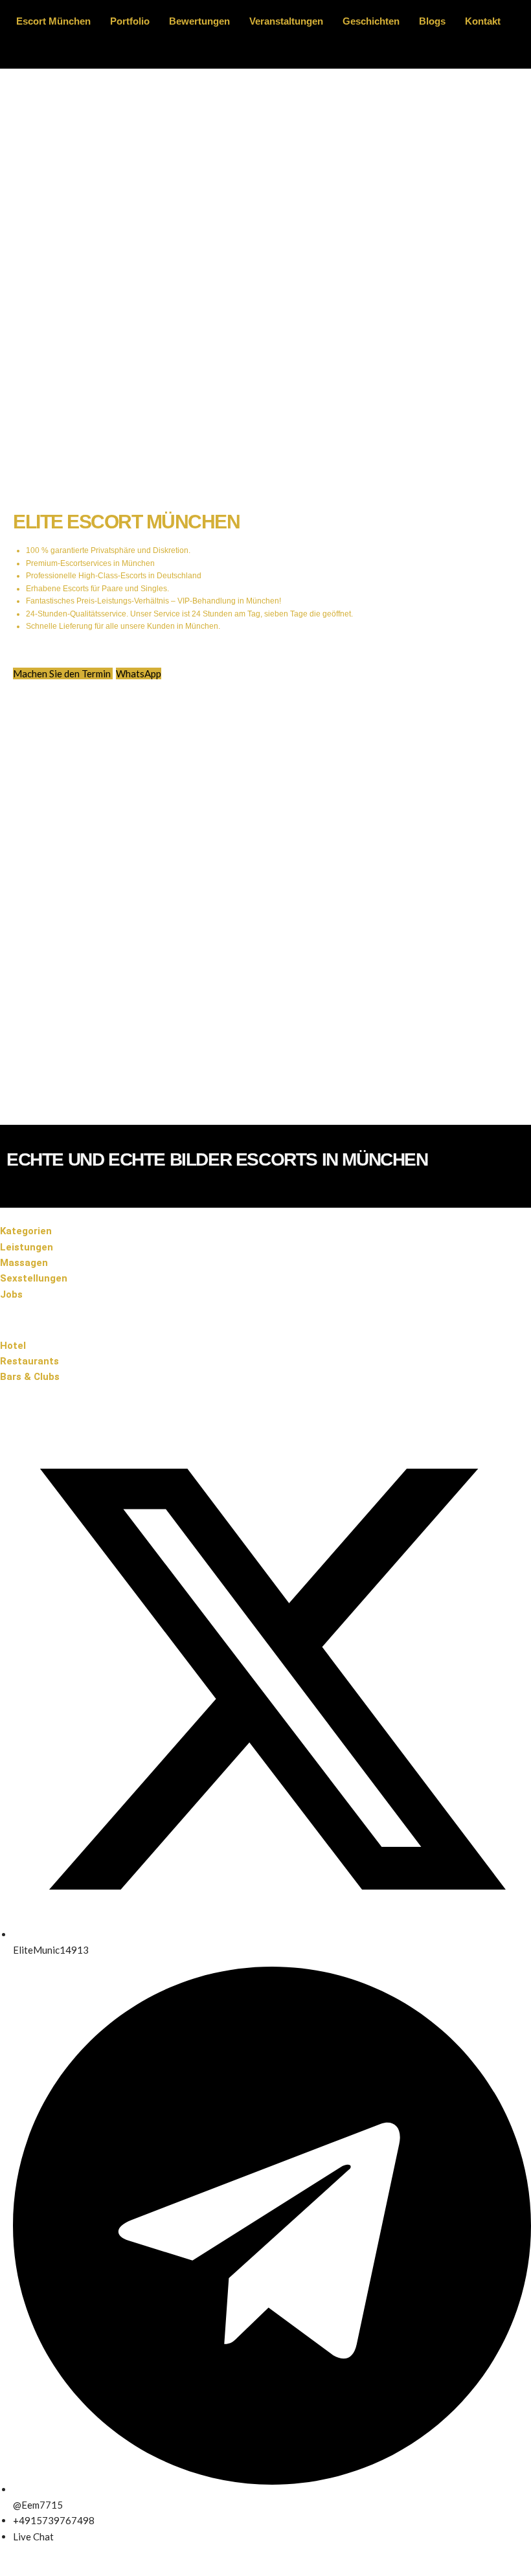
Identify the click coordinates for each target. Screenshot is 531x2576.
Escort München (53, 21)
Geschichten (371, 21)
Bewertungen (199, 21)
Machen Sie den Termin (63, 673)
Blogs (432, 21)
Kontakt (483, 21)
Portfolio (130, 21)
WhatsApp (139, 673)
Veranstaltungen (286, 21)
